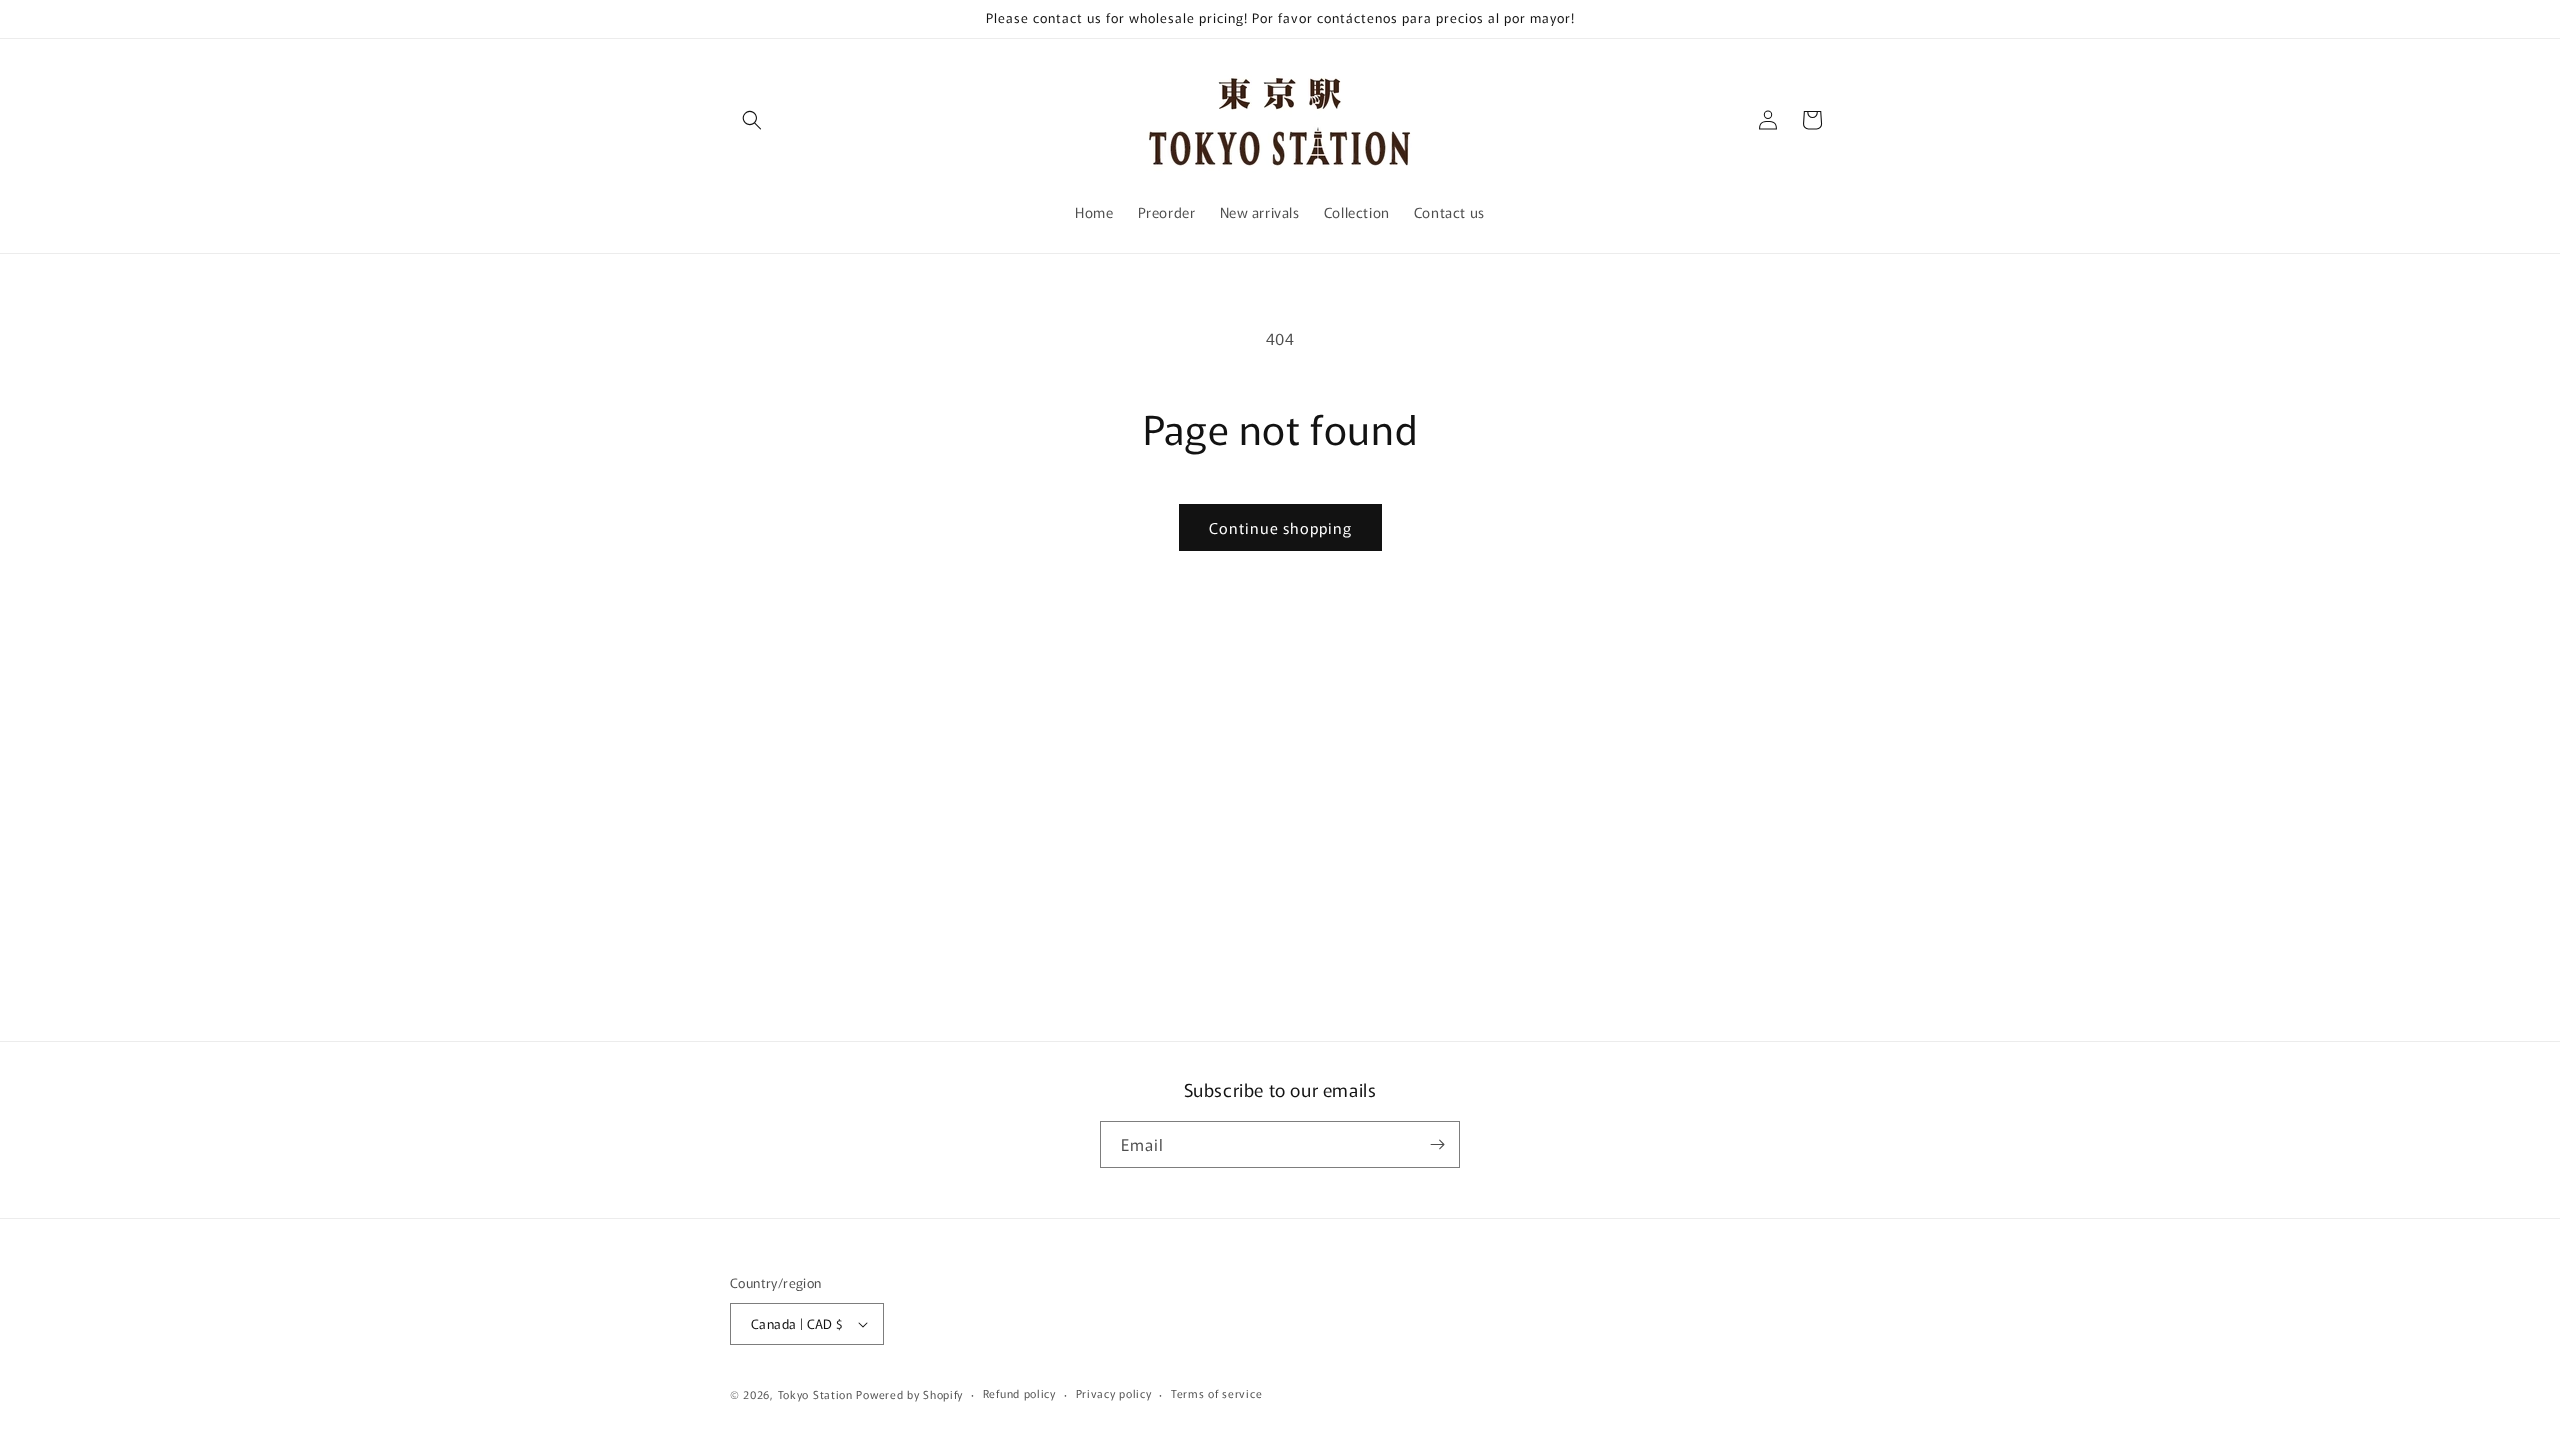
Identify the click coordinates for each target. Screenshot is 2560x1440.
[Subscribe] (1437, 1144)
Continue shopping (1280, 527)
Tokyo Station (817, 1394)
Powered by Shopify (909, 1394)
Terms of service (1216, 1393)
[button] (752, 120)
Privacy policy (1114, 1393)
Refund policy (1019, 1393)
